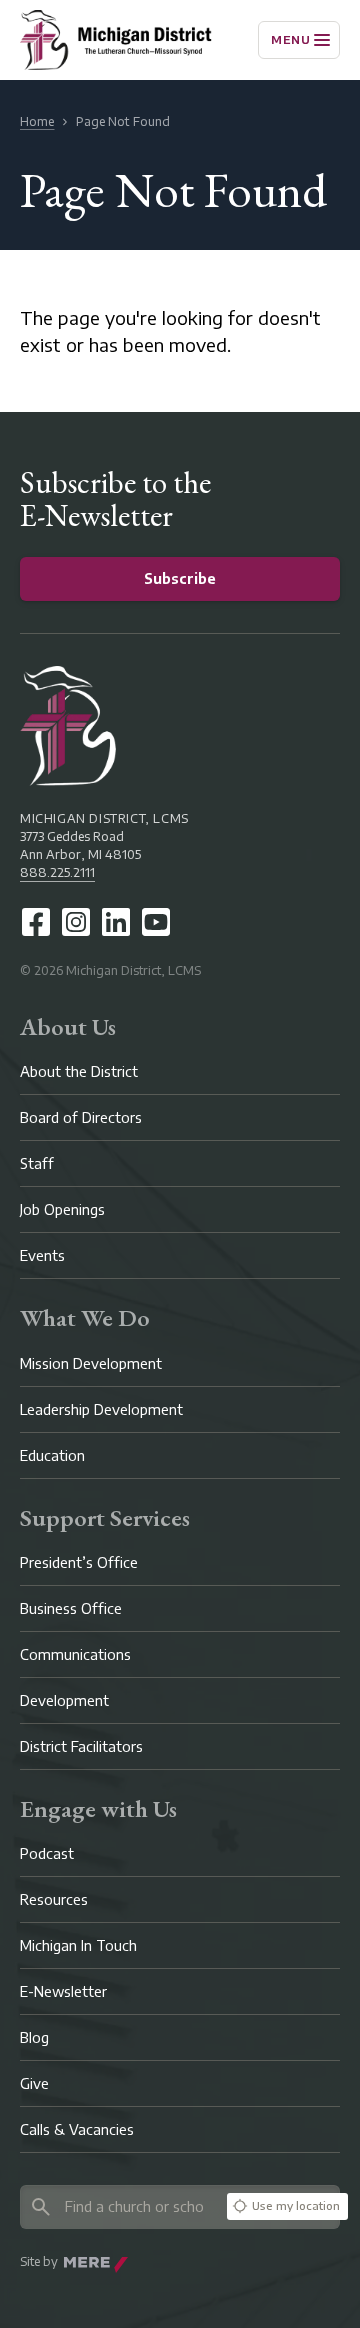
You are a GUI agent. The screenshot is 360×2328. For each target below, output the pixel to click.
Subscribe (180, 578)
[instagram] (76, 922)
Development (64, 1700)
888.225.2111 (57, 872)
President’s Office (79, 1562)
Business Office (71, 1608)
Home (37, 121)
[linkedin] (116, 922)
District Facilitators (81, 1746)
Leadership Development (101, 1409)
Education (52, 1455)
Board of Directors (81, 1117)
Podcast (47, 1853)
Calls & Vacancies (77, 2129)
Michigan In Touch (78, 1945)
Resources (54, 1899)
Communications (75, 1654)
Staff (37, 1163)
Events (42, 1255)
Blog (34, 2037)
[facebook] (36, 922)
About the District (79, 1071)
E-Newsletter (63, 1991)
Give (34, 2083)
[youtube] (156, 922)
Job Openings (62, 1209)
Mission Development (91, 1363)
